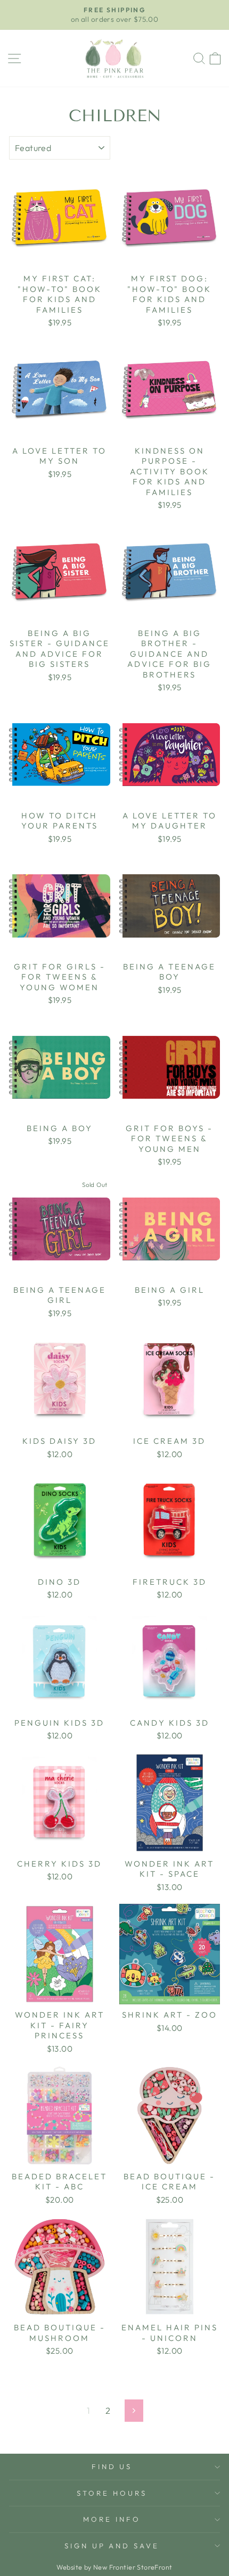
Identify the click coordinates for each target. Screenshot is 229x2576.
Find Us (112, 2466)
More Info (112, 2519)
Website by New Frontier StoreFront (114, 2567)
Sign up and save (112, 2546)
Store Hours (112, 2493)
